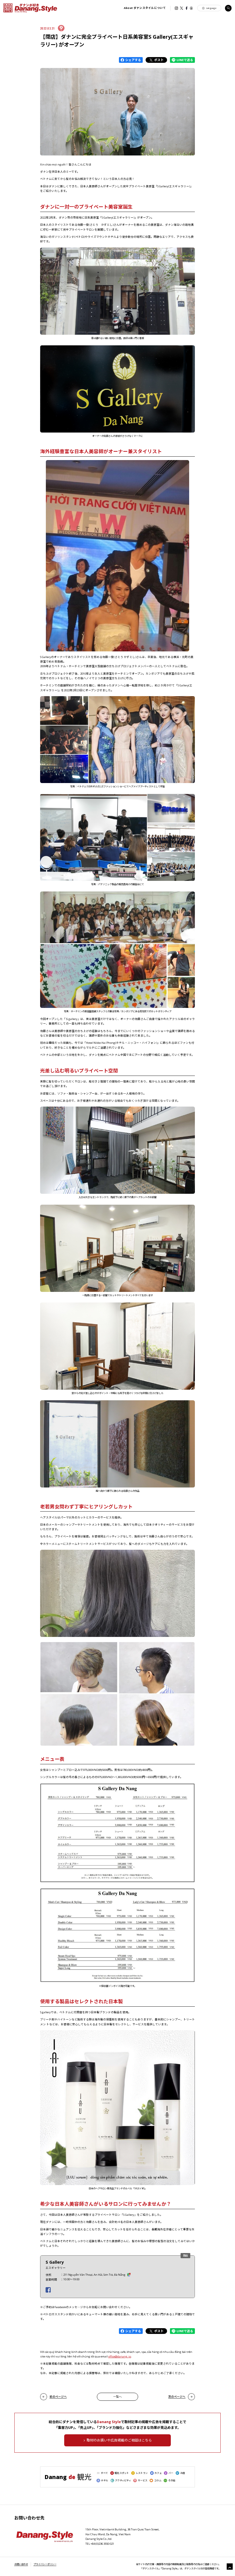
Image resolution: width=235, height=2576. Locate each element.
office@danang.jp (120, 2356)
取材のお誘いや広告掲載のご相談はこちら (119, 2440)
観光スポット (122, 2473)
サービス (143, 2480)
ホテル (104, 2480)
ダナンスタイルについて (145, 8)
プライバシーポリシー (45, 2564)
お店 (183, 2473)
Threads (191, 8)
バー (171, 2473)
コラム (158, 2480)
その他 (172, 2480)
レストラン (142, 2473)
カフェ (158, 2473)
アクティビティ (123, 2480)
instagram (176, 8)
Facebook (186, 8)
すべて (104, 2473)
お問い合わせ (21, 2564)
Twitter (182, 8)
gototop (230, 2567)
